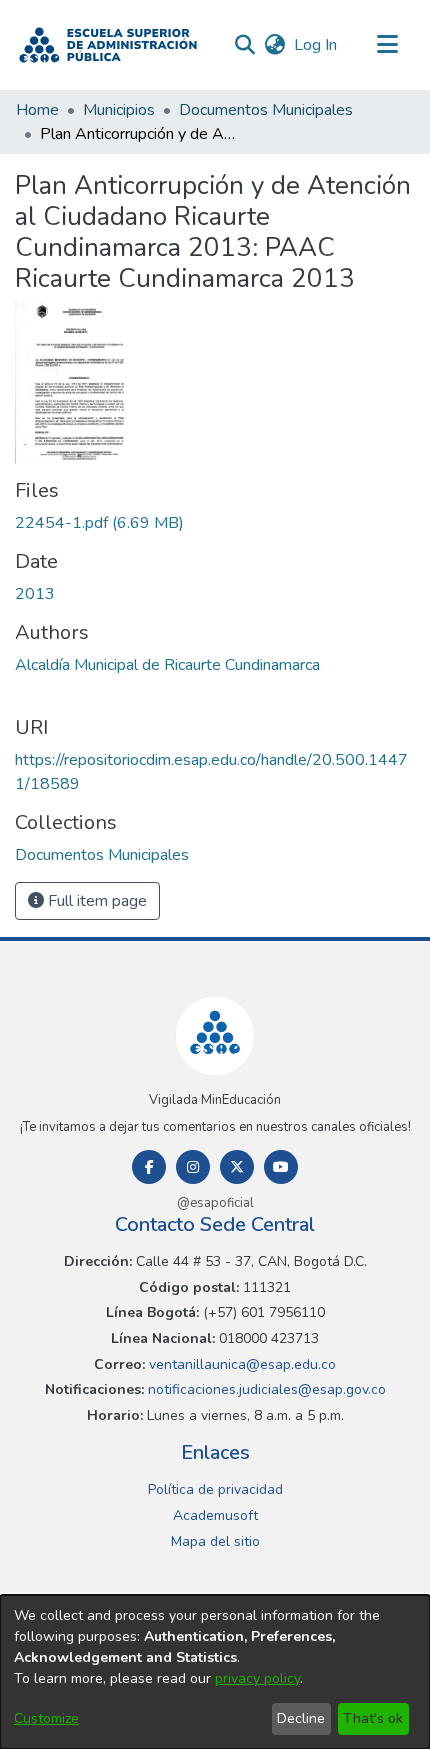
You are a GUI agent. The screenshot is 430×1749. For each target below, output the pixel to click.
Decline (301, 1718)
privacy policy (257, 1678)
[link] (99, 523)
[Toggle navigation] (387, 45)
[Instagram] (193, 1167)
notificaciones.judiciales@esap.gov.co (265, 1389)
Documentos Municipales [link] (266, 110)
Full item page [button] (95, 901)
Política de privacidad (215, 1489)
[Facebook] (149, 1167)
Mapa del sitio (215, 1541)
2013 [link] (35, 594)
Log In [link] (316, 45)
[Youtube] (281, 1167)
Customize (46, 1718)
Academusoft (215, 1515)
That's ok (373, 1718)
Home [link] (37, 110)
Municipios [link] (119, 110)
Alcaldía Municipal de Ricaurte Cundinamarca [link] (167, 665)
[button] (108, 45)
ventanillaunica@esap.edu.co (240, 1364)
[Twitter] (237, 1167)
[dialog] (215, 1672)
